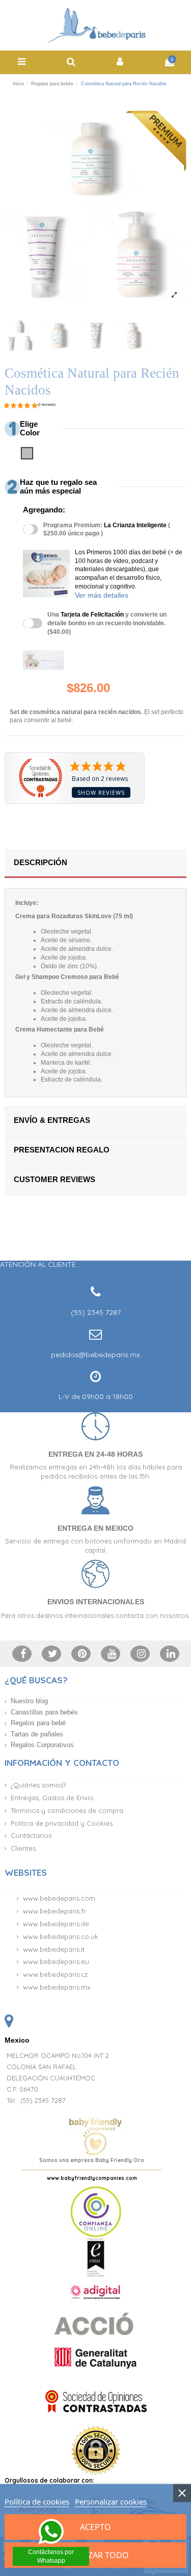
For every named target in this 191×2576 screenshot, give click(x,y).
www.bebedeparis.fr (54, 1911)
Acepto (95, 2527)
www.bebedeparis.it (54, 1949)
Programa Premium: (107, 530)
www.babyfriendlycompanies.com (92, 2178)
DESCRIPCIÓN (40, 862)
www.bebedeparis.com (59, 1898)
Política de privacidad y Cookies (62, 1823)
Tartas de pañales (37, 1734)
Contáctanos (31, 1835)
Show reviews (101, 792)
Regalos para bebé (38, 1723)
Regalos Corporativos (42, 1745)
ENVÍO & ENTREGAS (52, 1120)
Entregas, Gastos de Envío (52, 1798)
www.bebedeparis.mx (57, 1987)
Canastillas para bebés (44, 1712)
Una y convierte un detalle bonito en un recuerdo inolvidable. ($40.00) (107, 623)
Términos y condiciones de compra (67, 1810)
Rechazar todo (95, 2555)
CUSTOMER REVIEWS (54, 1179)
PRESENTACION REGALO (62, 1150)
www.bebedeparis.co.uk (61, 1936)
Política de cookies (37, 2501)
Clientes (23, 1848)
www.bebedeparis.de (56, 1924)
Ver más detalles (102, 595)
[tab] (95, 864)
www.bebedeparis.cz (55, 1974)
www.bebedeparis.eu (56, 1961)
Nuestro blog (29, 1701)
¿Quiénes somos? (38, 1785)
